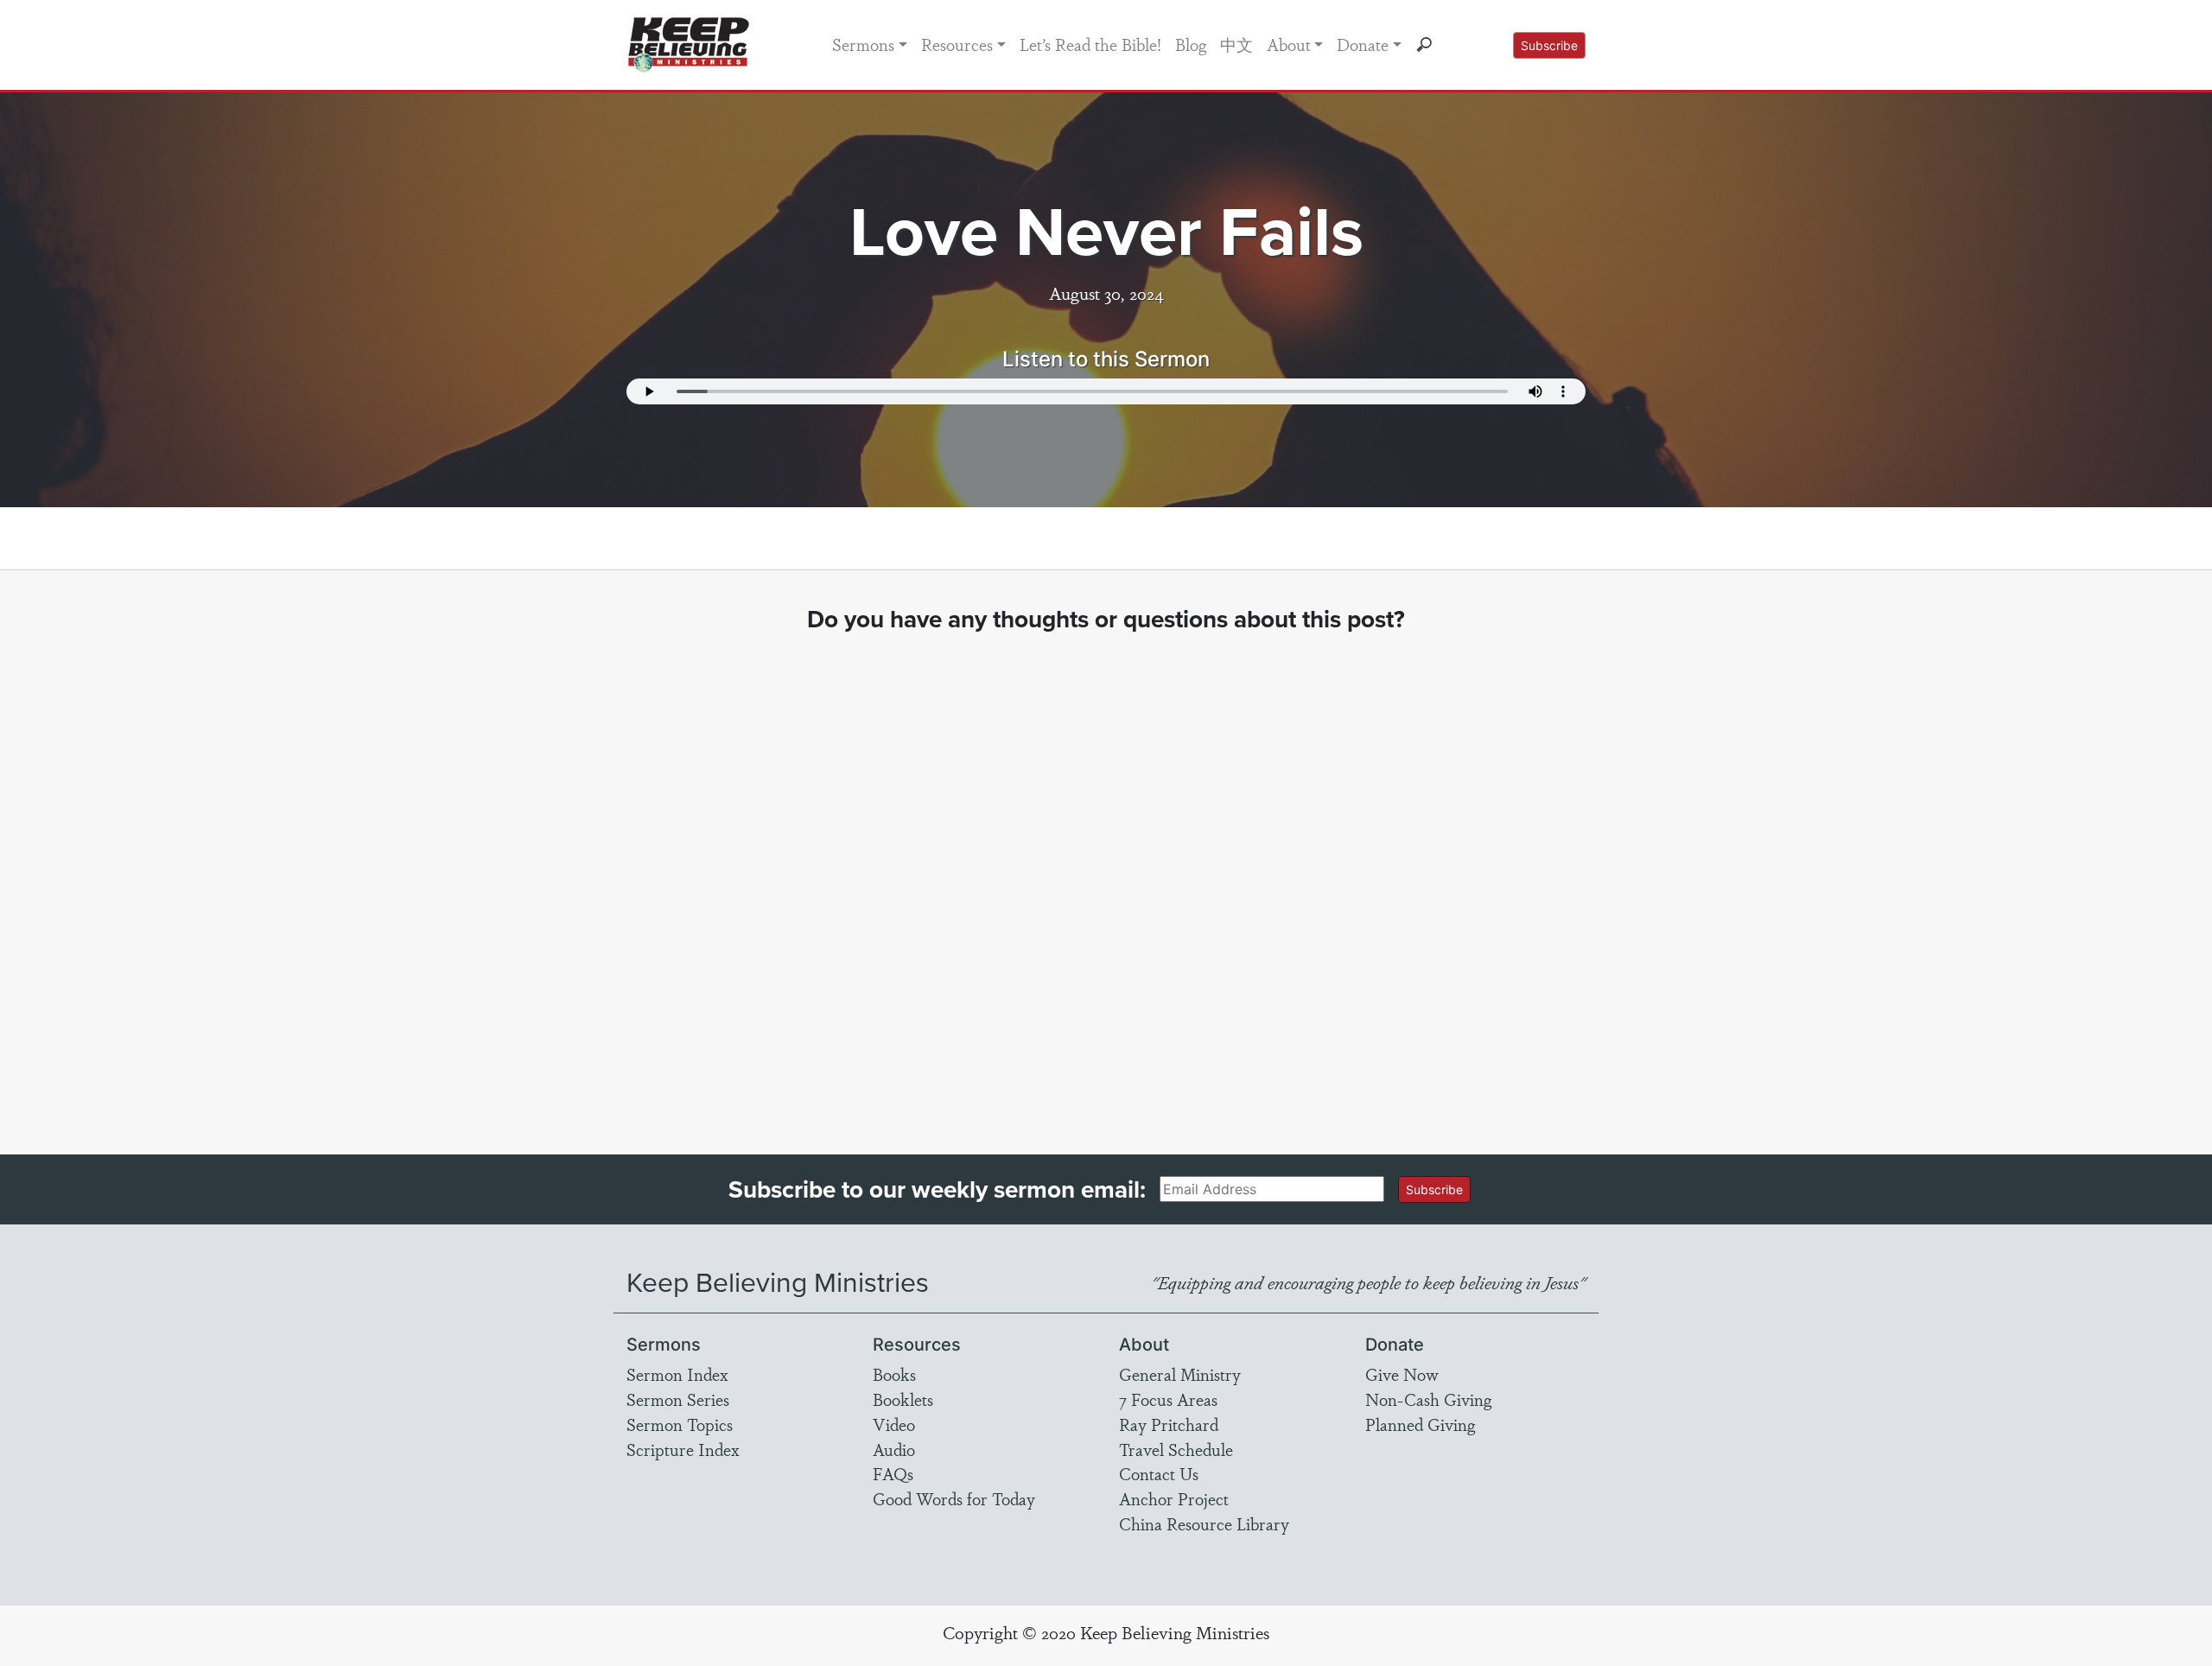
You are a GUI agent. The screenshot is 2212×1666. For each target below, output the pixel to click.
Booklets (903, 1399)
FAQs (893, 1473)
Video (894, 1424)
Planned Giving (1420, 1424)
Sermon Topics (680, 1424)
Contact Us (1159, 1473)
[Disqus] (1106, 878)
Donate (1363, 44)
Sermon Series (678, 1399)
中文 (1236, 44)
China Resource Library (1204, 1523)
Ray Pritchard (1169, 1424)
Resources (957, 44)
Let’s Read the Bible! (1090, 44)
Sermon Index (677, 1374)
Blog (1191, 44)
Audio (894, 1449)
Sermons (863, 44)
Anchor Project (1174, 1498)
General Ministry (1180, 1374)
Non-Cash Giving (1428, 1399)
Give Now (1402, 1374)
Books (894, 1374)
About (1289, 44)
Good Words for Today (954, 1498)
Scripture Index (683, 1449)
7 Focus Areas (1168, 1399)
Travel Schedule (1176, 1449)
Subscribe (1549, 45)
